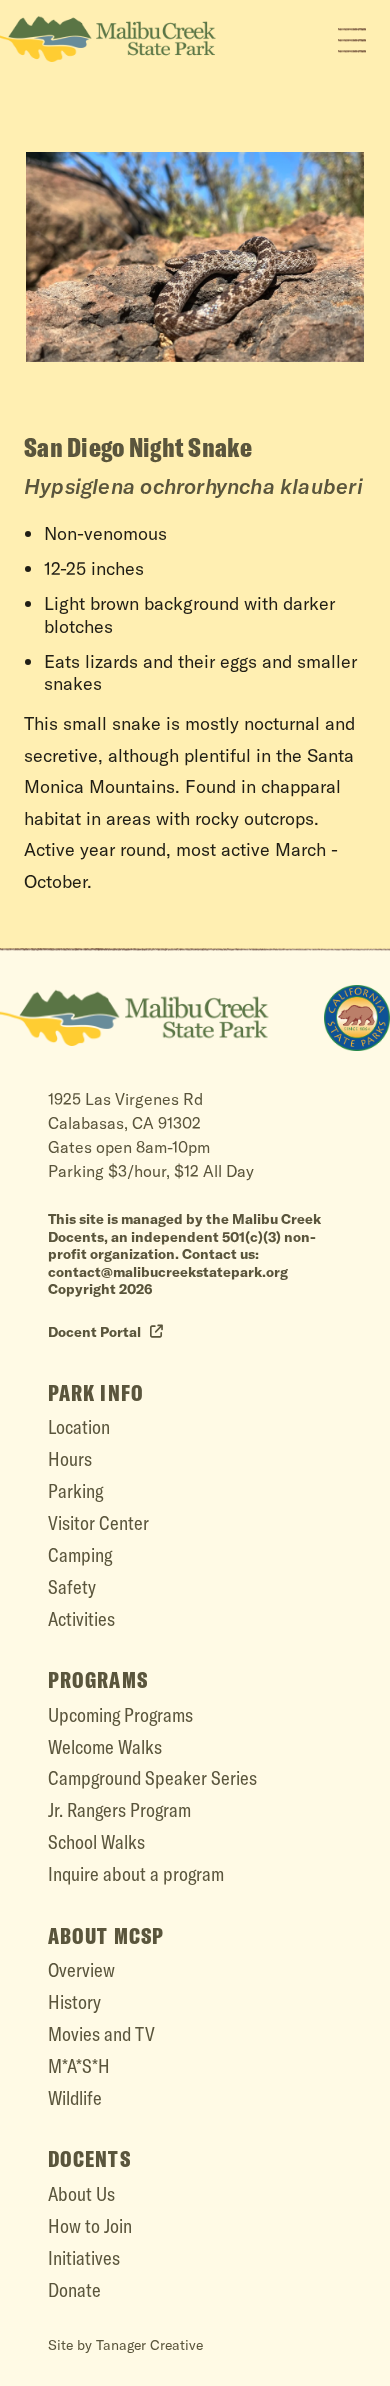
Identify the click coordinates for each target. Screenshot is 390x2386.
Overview (81, 1970)
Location (79, 1427)
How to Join (90, 2226)
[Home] (357, 1018)
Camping (80, 1555)
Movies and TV (101, 2034)
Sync (370, 962)
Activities (81, 1619)
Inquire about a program (136, 1874)
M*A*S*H (79, 2066)
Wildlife (75, 2098)
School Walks (96, 1842)
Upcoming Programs (120, 1715)
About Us (81, 2194)
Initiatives (84, 2258)
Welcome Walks (105, 1747)
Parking (75, 1491)
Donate (74, 2290)
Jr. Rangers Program (119, 1810)
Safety (72, 1587)
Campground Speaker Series (152, 1778)
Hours (70, 1459)
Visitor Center (98, 1523)
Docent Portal (96, 1332)
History (74, 2002)
